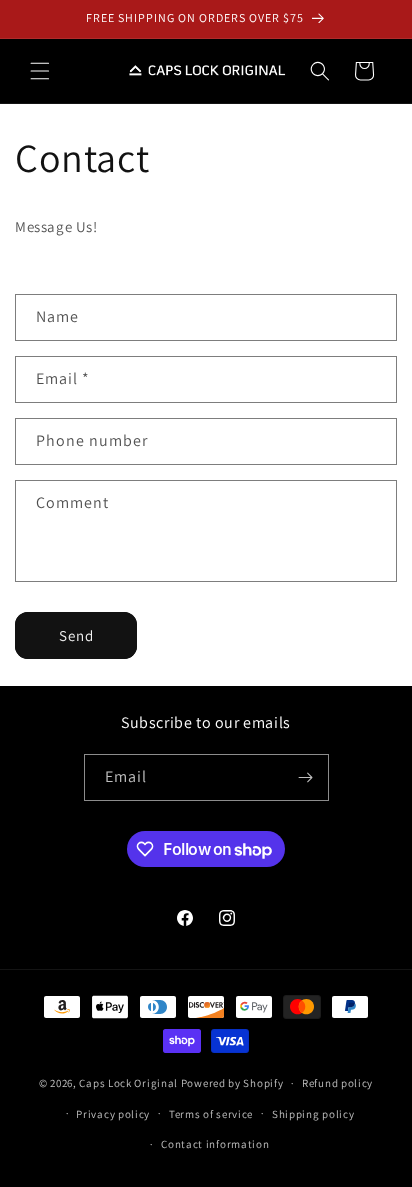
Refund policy (337, 1083)
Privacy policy (113, 1114)
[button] (40, 71)
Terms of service (211, 1114)
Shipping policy (313, 1114)
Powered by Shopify (232, 1083)
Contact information (215, 1144)
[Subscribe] (306, 777)
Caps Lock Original (128, 1083)
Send (76, 635)
